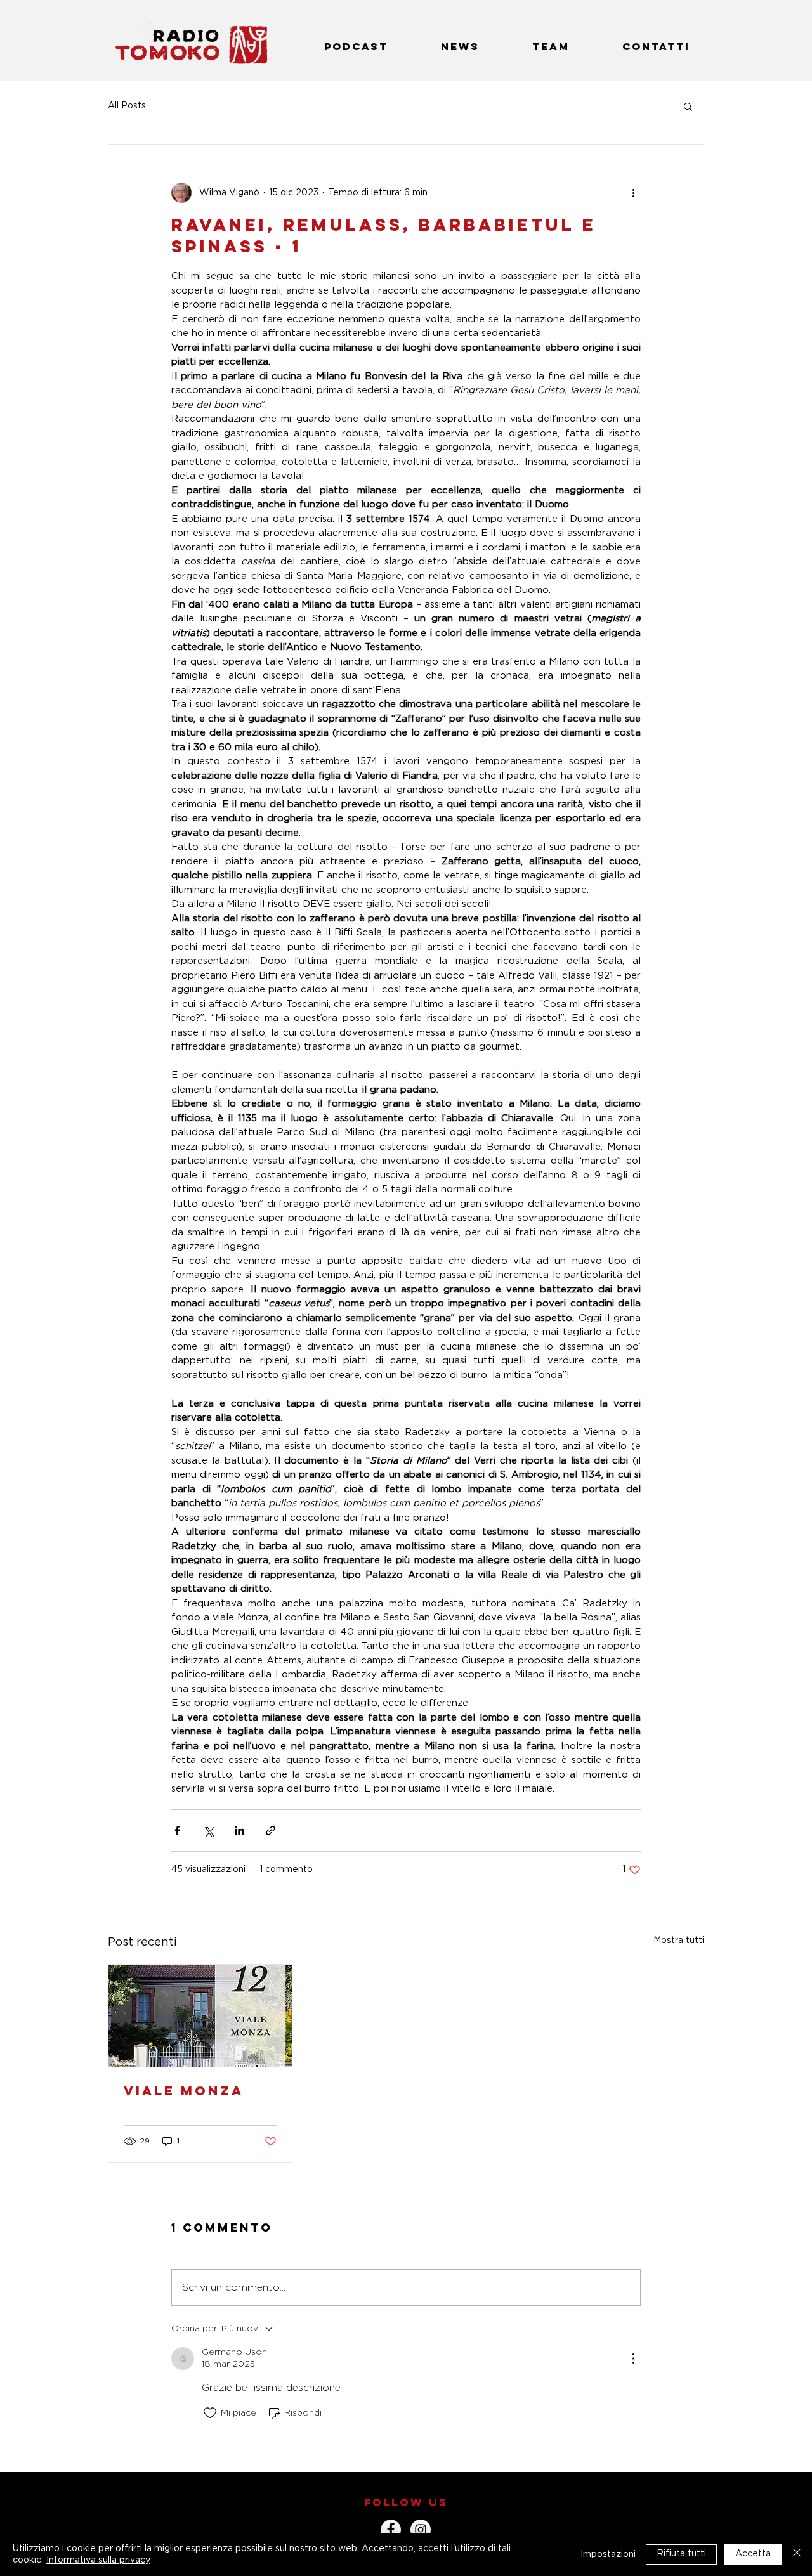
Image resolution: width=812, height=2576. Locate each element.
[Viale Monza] (200, 2016)
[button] (688, 106)
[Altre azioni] (633, 193)
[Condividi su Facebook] (177, 1831)
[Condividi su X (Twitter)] (208, 1831)
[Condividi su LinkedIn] (239, 1831)
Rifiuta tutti (681, 2554)
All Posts (127, 106)
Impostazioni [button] (608, 2554)
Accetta (753, 2554)
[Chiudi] (797, 2554)
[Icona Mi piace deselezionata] (210, 2413)
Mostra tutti (679, 1941)
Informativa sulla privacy (98, 2560)
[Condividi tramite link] (271, 1831)
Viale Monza (184, 2091)
